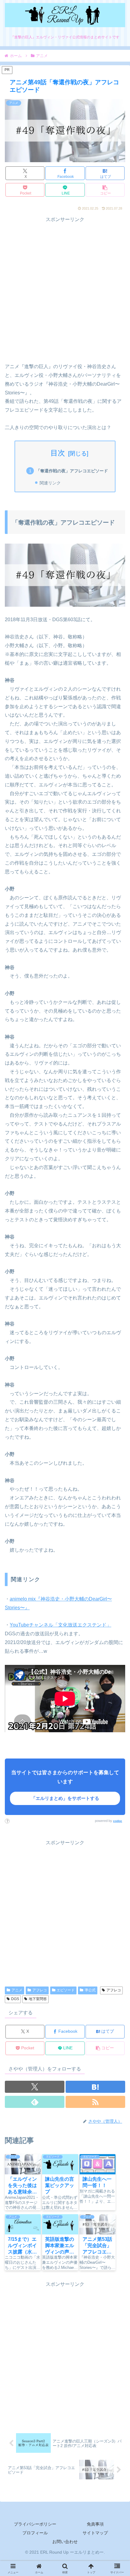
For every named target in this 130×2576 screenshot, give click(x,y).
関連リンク (50, 483)
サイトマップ (95, 2533)
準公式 (90, 1990)
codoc (118, 1821)
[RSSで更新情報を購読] (95, 2102)
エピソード (66, 1990)
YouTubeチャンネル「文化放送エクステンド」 (60, 1625)
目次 (58, 453)
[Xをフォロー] (35, 2087)
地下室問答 (38, 1999)
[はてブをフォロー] (95, 2087)
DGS (15, 1999)
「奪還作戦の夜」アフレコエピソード (72, 471)
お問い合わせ (65, 2542)
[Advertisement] (65, 289)
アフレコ (40, 1990)
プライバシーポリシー (35, 2524)
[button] (105, 190)
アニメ (17, 1990)
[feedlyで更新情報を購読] (35, 2102)
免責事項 (95, 2524)
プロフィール (35, 2533)
